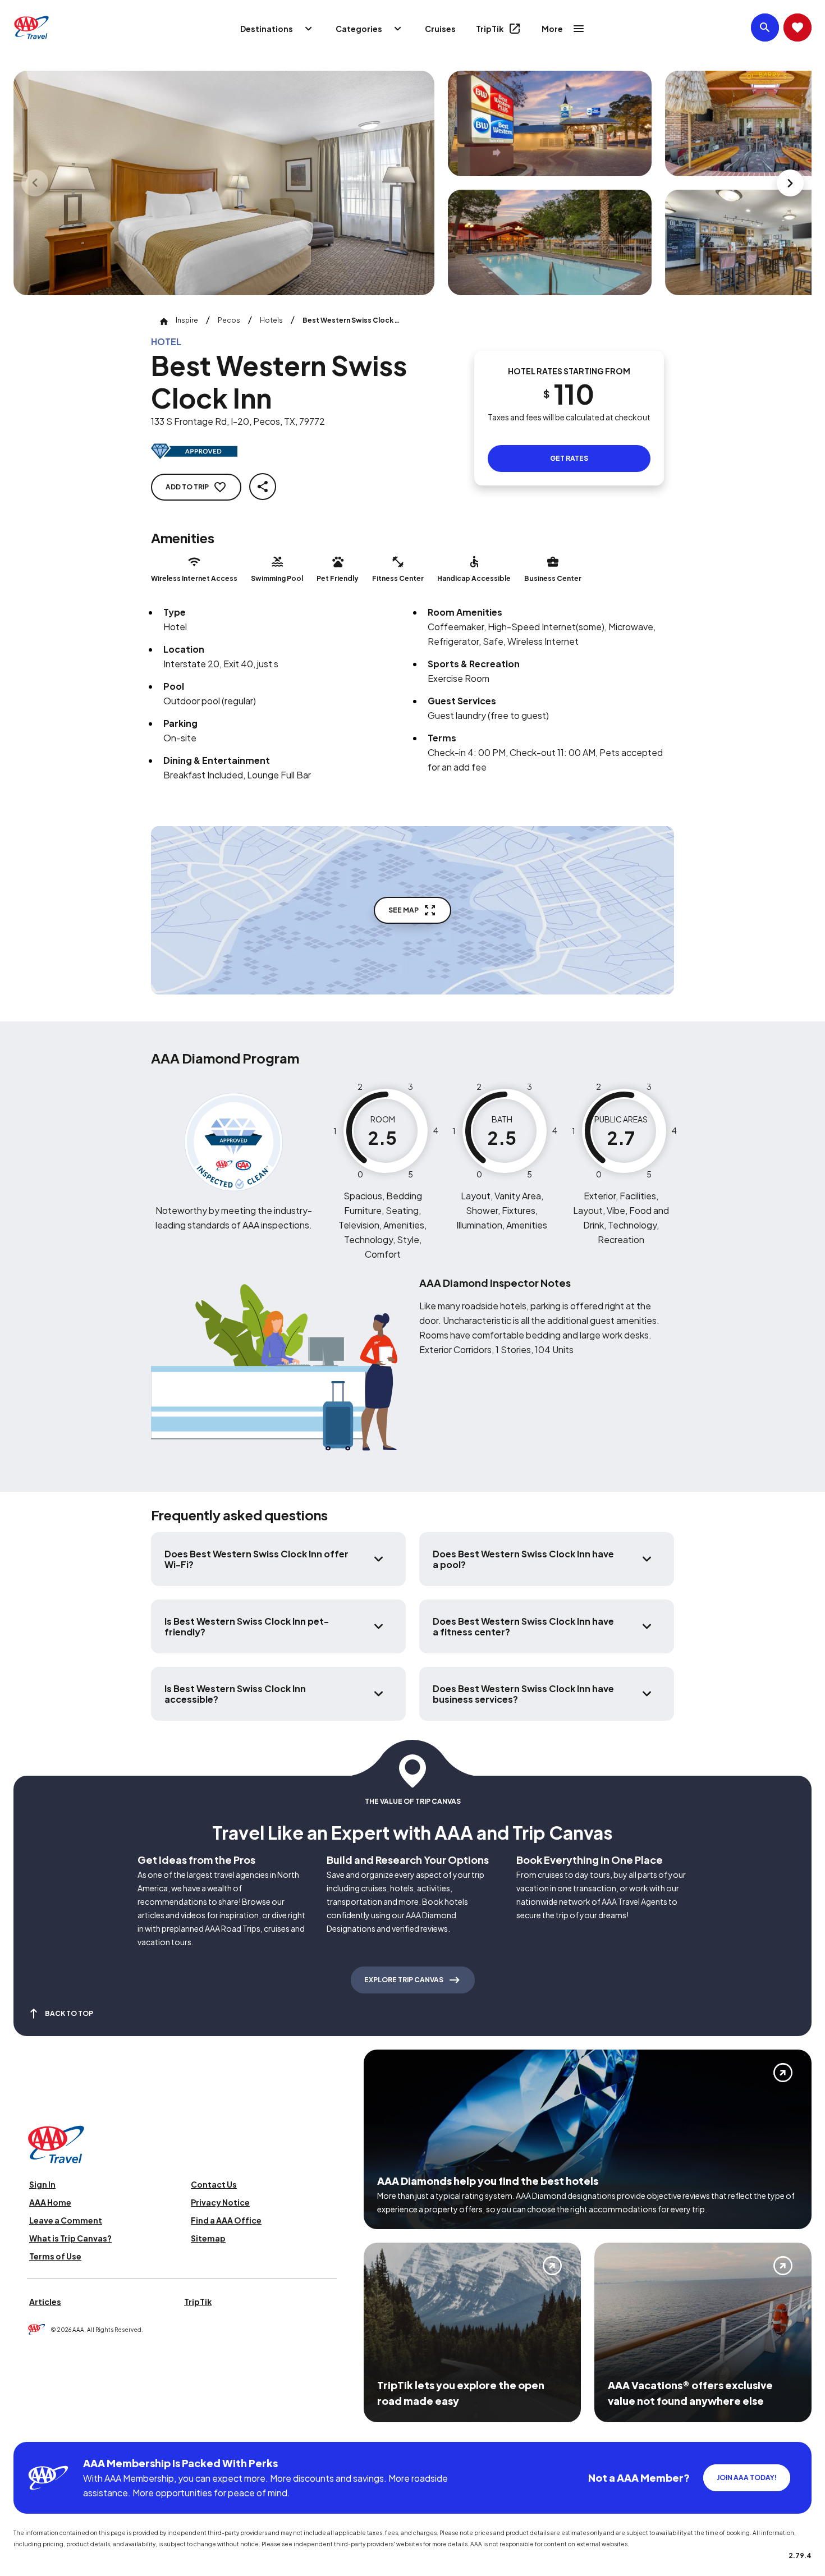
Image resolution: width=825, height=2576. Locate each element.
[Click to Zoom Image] (224, 183)
